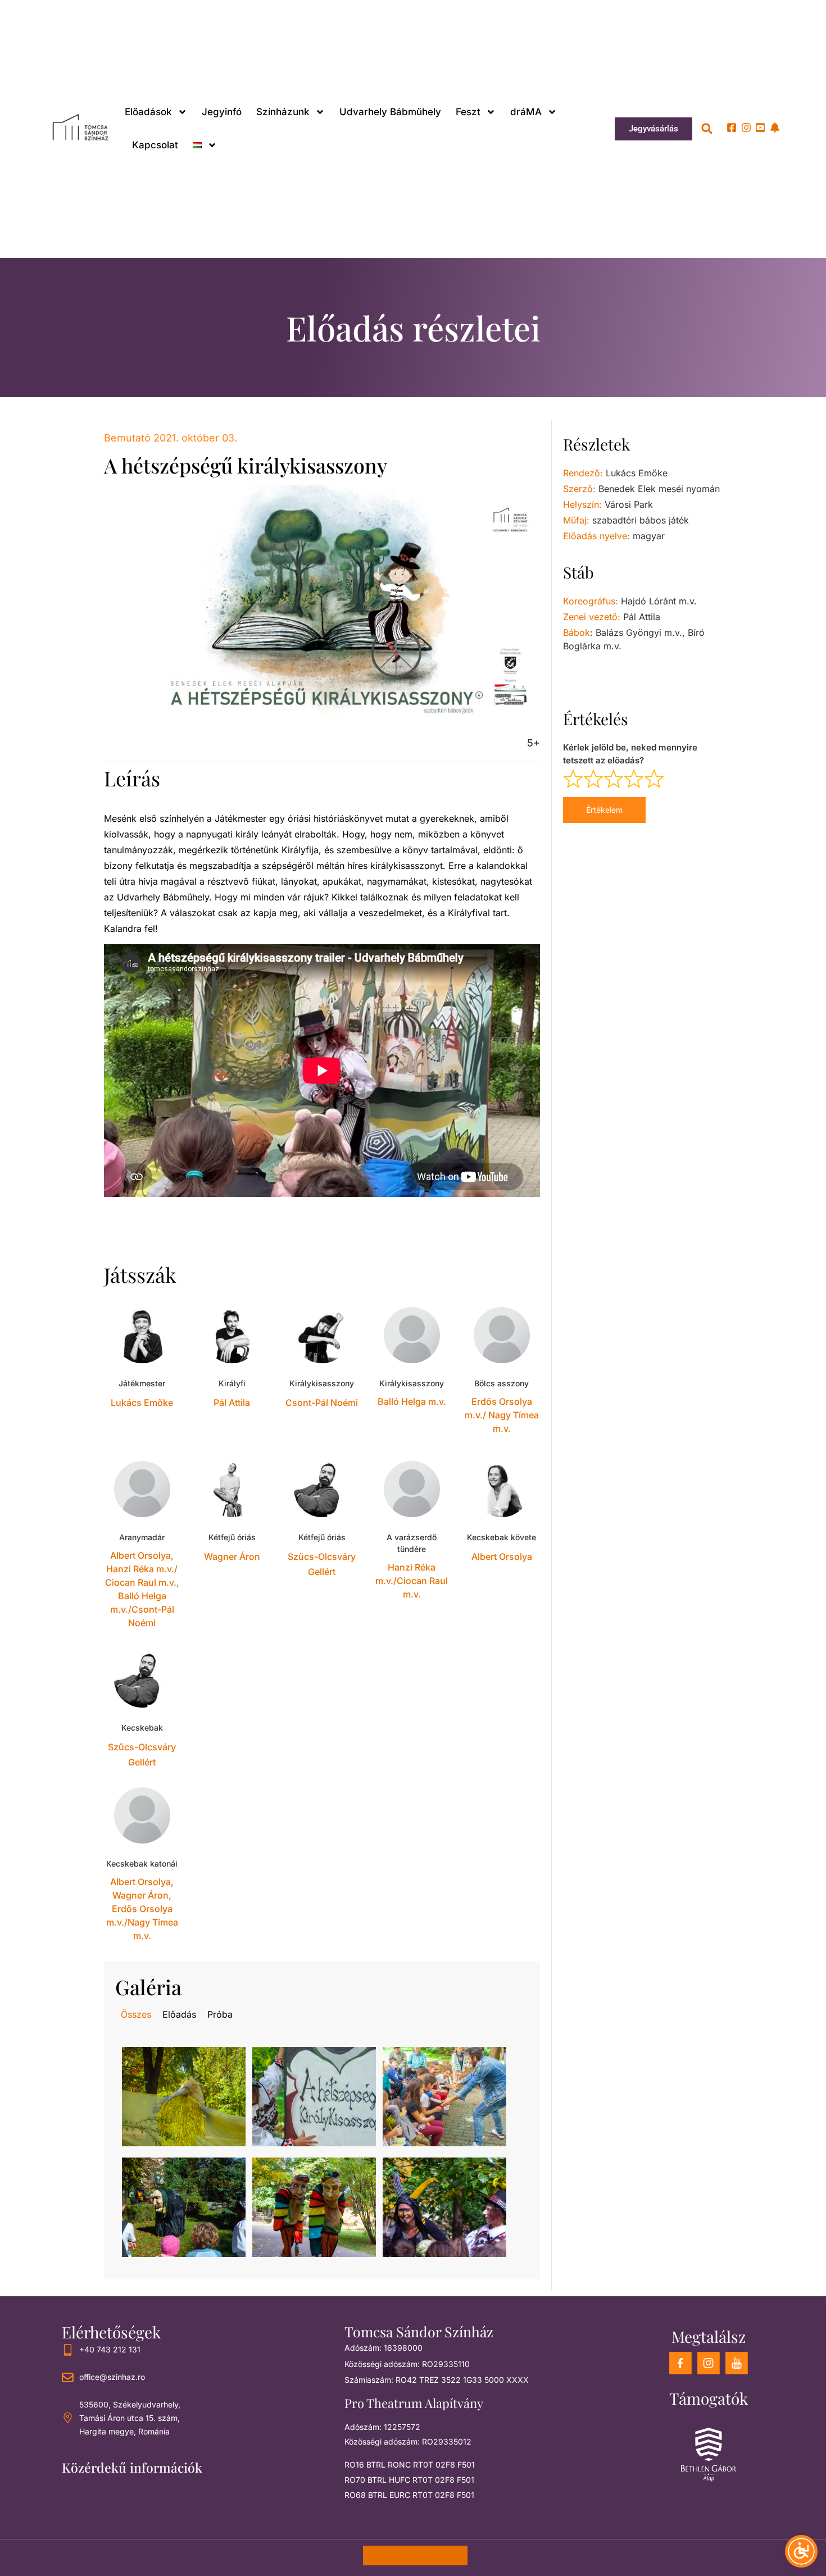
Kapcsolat (155, 145)
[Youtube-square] (760, 128)
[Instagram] (746, 128)
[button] (707, 129)
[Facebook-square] (732, 128)
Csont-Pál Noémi (322, 1403)
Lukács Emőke (142, 1403)
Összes (136, 2014)
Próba (220, 2014)
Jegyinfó (222, 112)
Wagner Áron (232, 1556)
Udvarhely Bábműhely (390, 112)
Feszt (468, 112)
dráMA (526, 112)
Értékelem (604, 810)
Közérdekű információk (132, 2467)
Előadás (179, 2014)
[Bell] (775, 128)
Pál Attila (232, 1403)
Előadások (148, 112)
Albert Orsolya (502, 1556)
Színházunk (283, 112)
